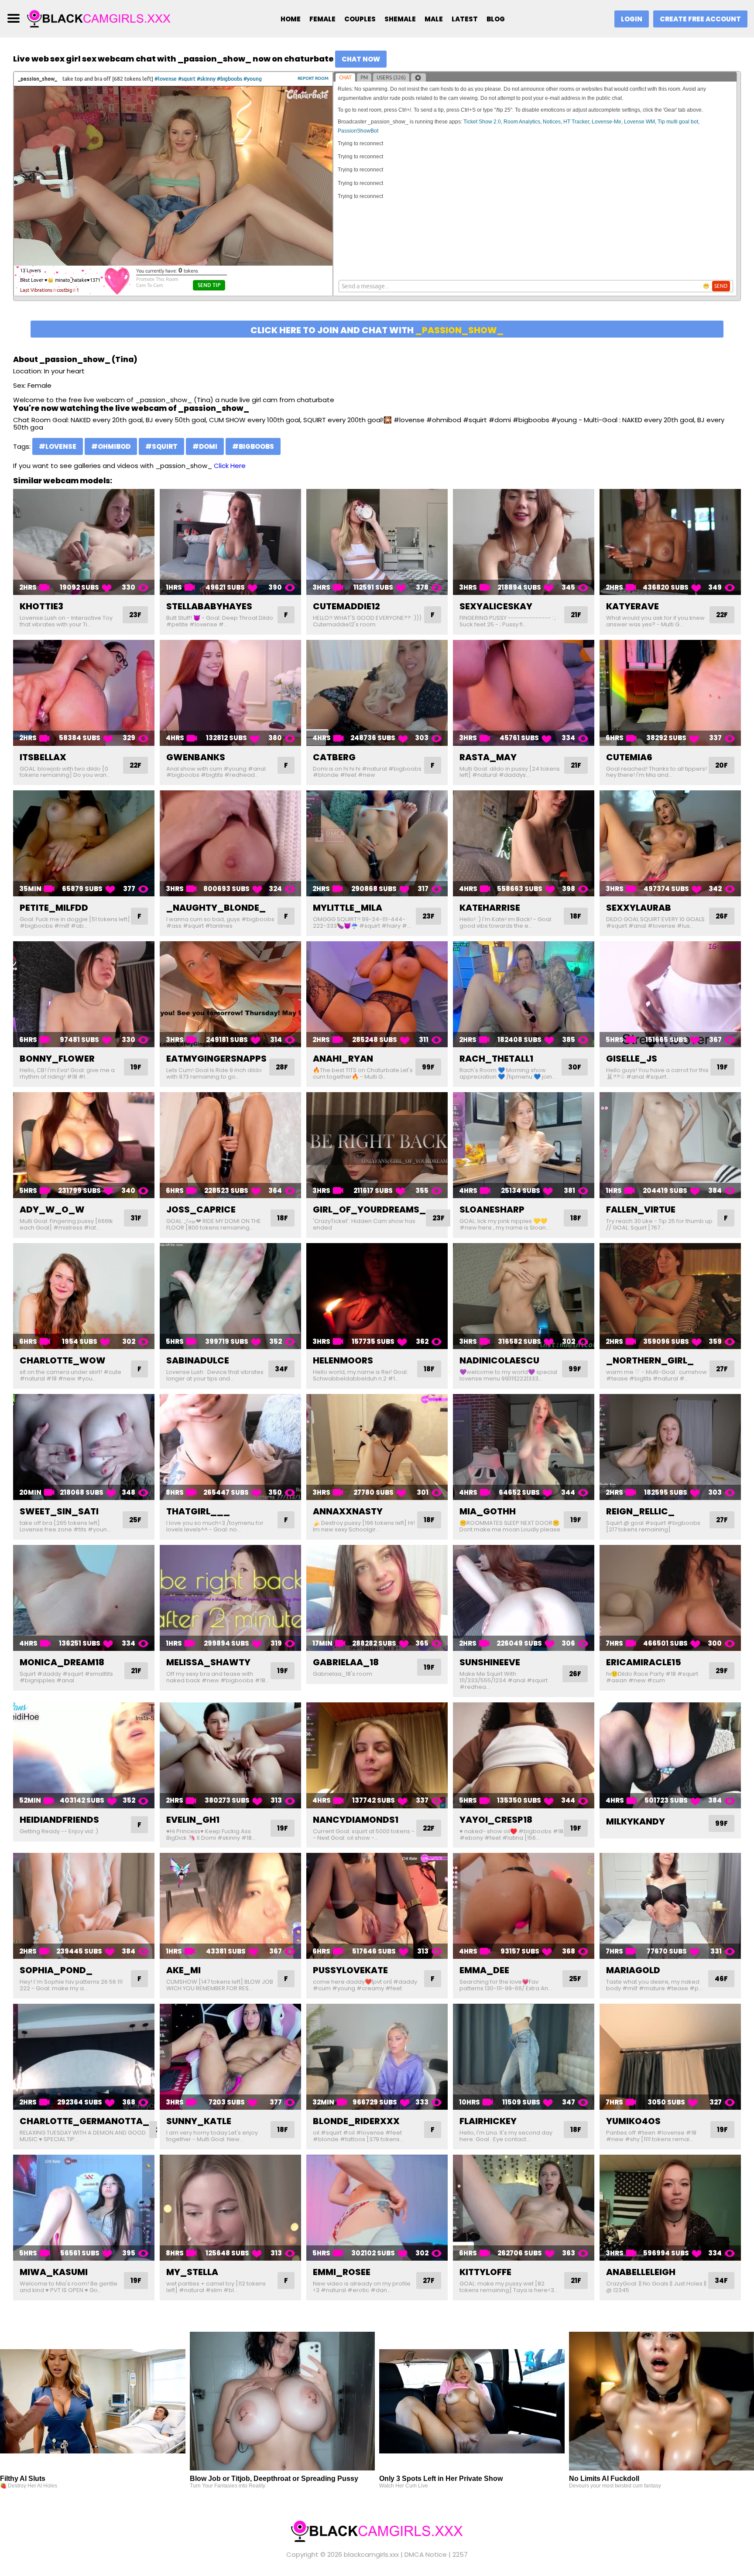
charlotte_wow (63, 1360)
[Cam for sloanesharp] (524, 1145)
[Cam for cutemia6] (670, 693)
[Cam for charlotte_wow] (84, 1296)
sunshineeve (490, 1662)
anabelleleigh (641, 2272)
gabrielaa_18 (346, 1662)
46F (721, 1979)
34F (281, 1369)
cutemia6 (629, 757)
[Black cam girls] (99, 18)
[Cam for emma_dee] (524, 1906)
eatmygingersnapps (216, 1059)
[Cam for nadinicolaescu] (524, 1296)
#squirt (161, 446)
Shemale (400, 19)
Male (434, 19)
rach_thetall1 (496, 1059)
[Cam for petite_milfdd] (84, 843)
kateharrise (490, 908)
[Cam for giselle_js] (670, 994)
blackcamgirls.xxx (371, 2554)
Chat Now (361, 59)
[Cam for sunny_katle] (230, 2057)
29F (722, 1671)
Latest (465, 19)
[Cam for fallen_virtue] (670, 1145)
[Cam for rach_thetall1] (524, 994)
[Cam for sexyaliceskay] (524, 542)
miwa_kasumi (54, 2272)
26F (722, 916)
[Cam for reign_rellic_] (670, 1447)
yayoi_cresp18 (496, 1820)
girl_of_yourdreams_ (369, 1209)
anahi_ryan (343, 1059)
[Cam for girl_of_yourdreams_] (377, 1145)
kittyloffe (485, 2272)
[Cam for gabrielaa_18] (377, 1598)
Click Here (230, 466)
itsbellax (43, 757)
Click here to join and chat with (377, 330)
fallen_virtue (641, 1209)
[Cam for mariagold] (670, 1906)
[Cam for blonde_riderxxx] (377, 2057)
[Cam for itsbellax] (84, 693)
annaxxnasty (348, 1511)
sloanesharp (492, 1209)
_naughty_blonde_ (216, 908)
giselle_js (632, 1059)
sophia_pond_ (56, 1970)
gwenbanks (196, 757)
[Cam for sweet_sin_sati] (84, 1447)
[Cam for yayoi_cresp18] (524, 1755)
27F (722, 1369)
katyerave (632, 606)
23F (135, 615)
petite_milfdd (54, 908)
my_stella (192, 2272)
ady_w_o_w (52, 1209)
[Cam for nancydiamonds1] (377, 1755)
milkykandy (636, 1821)
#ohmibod (111, 446)
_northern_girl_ (650, 1360)
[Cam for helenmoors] (377, 1296)
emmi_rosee (342, 2272)
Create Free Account (700, 19)
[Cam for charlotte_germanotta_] (84, 2057)
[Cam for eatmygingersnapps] (230, 994)
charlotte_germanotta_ (84, 2121)
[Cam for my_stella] (230, 2208)
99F (428, 1067)
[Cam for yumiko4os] (670, 2057)
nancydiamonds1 (356, 1820)
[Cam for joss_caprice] (230, 1145)
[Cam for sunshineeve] (524, 1598)
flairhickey (488, 2121)
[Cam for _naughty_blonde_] (230, 843)
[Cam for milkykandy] (670, 1755)
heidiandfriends (59, 1820)
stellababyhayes (209, 606)
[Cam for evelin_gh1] (230, 1755)
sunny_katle (199, 2121)
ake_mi (183, 1970)
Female (322, 19)
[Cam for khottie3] (84, 542)
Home (291, 19)
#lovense (58, 446)
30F (575, 1067)
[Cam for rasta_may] (524, 693)
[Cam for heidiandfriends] (84, 1755)
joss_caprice (201, 1209)
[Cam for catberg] (377, 693)
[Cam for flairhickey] (524, 2057)
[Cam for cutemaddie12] (377, 542)
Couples (360, 19)
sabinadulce (198, 1360)
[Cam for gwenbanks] (230, 693)
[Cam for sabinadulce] (230, 1296)
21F (576, 615)
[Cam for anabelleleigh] (670, 2208)
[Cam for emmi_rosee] (377, 2208)
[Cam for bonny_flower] (84, 994)
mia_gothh (488, 1511)
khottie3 (41, 606)
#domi (205, 446)
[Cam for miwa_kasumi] (84, 2208)
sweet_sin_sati (59, 1511)
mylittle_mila (348, 908)
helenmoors (343, 1360)
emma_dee (484, 1970)
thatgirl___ (198, 1511)
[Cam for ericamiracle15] (670, 1598)
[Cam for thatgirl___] (230, 1447)
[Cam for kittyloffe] (524, 2208)
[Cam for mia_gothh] (524, 1447)
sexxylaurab (639, 908)
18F (576, 916)
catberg (334, 757)
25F (135, 1520)
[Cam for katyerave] (670, 542)
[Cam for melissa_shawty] (230, 1598)
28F (282, 1067)
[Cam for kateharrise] (524, 843)
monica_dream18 (62, 1662)
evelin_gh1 (193, 1820)
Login (632, 19)
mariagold (633, 1970)
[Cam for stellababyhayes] (230, 542)
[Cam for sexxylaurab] (670, 843)
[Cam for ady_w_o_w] (84, 1145)
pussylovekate (350, 1970)
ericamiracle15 (644, 1662)
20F (721, 765)
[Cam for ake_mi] (230, 1906)
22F (722, 615)
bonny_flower (57, 1059)
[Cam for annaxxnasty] (377, 1447)
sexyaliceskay (496, 606)
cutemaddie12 (346, 606)
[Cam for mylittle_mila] (377, 843)
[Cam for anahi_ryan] (377, 994)
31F (136, 1218)
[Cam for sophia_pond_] (84, 1906)
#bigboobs (253, 446)
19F (136, 1067)
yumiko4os (633, 2121)
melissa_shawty (208, 1662)
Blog (496, 19)
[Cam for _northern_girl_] (670, 1296)
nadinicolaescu (499, 1360)
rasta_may (488, 757)
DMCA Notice (426, 2554)
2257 (460, 2554)
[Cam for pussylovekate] (377, 1906)
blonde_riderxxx (356, 2121)
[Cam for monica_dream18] (84, 1598)
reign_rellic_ (640, 1511)
